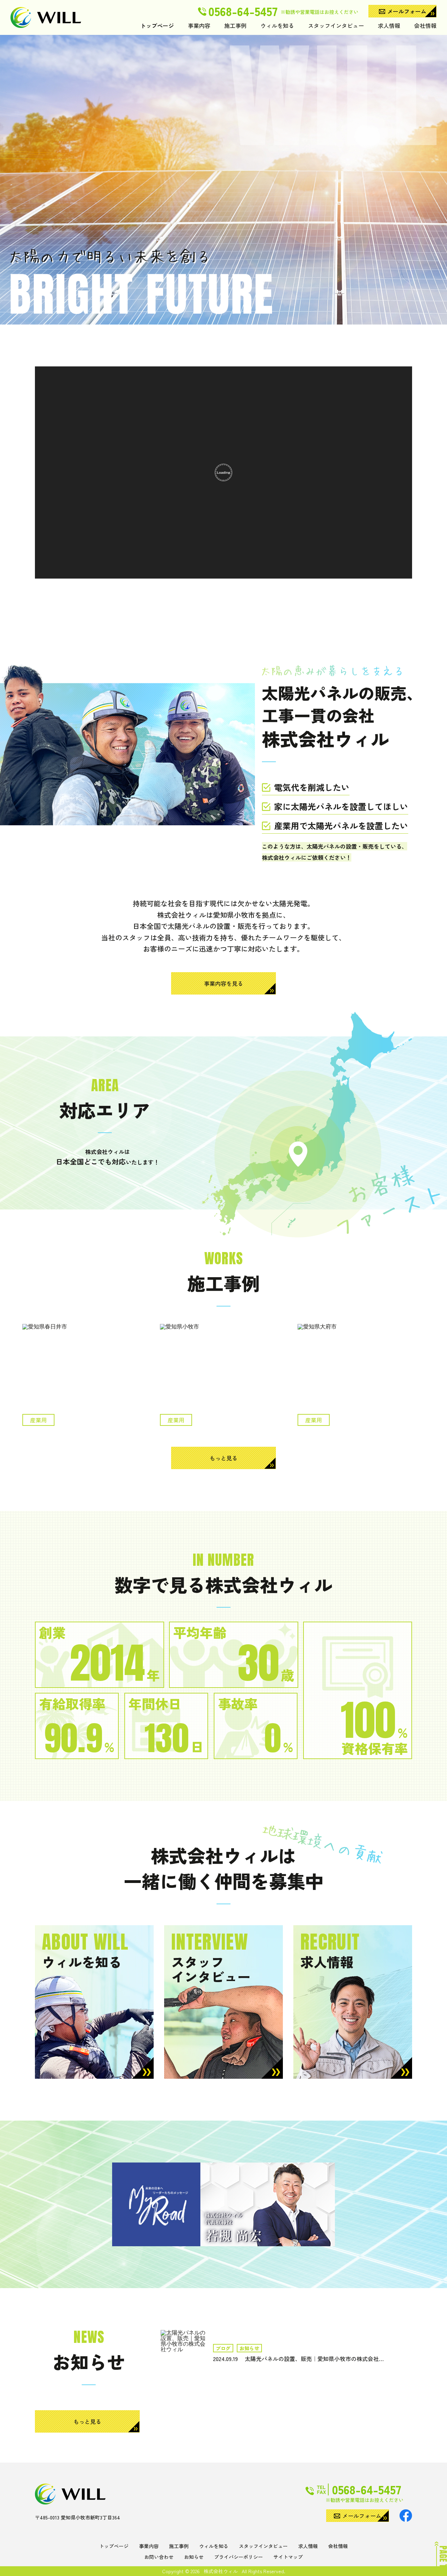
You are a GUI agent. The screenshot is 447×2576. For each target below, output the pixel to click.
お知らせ (194, 2557)
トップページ (157, 26)
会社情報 (425, 26)
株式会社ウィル (221, 2571)
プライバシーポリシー (239, 2557)
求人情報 (389, 26)
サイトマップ (288, 2557)
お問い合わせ (159, 2557)
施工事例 (235, 26)
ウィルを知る (277, 26)
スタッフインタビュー (336, 26)
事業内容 (199, 26)
